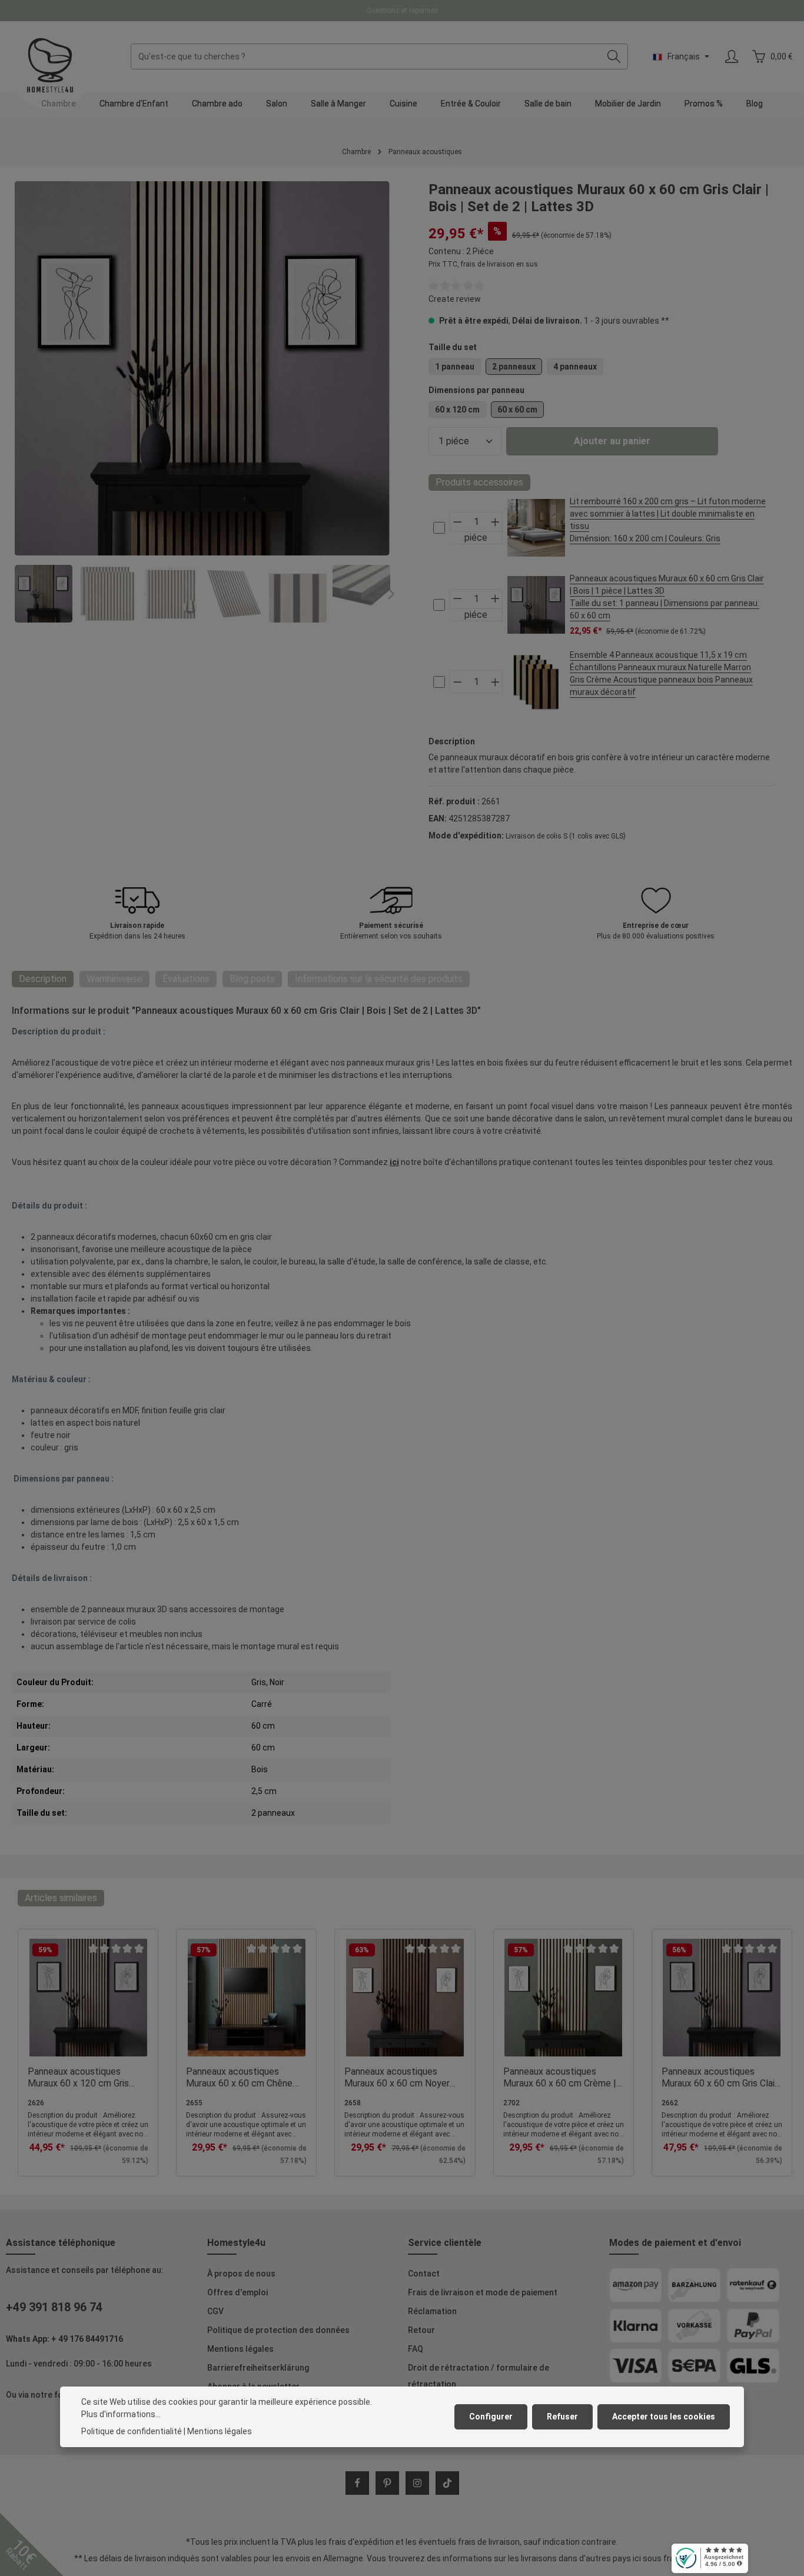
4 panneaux (575, 367)
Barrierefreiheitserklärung (258, 2368)
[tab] (43, 979)
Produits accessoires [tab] (479, 482)
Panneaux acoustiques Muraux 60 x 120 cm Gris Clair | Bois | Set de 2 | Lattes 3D (78, 2078)
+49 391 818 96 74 (54, 2307)
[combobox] (366, 56)
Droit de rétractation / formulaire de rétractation (479, 2376)
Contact (424, 2274)
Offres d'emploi (237, 2292)
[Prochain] (390, 594)
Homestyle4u (236, 2243)
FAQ (416, 2349)
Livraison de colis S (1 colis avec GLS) (566, 836)
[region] (202, 402)
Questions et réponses (402, 11)
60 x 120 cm (457, 410)
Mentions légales (240, 2349)
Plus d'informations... (121, 2414)
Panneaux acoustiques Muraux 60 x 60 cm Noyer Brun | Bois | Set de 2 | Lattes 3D (397, 2078)
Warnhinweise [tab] (114, 979)
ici (394, 1162)
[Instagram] (417, 2483)
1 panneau (455, 367)
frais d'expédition (361, 2542)
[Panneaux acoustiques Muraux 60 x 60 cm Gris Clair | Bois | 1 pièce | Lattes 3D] (536, 605)
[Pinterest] (387, 2483)
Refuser (562, 2417)
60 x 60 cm (517, 410)
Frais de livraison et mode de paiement (483, 2292)
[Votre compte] (731, 57)
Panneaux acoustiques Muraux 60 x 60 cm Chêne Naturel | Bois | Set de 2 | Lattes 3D (239, 2078)
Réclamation (432, 2311)
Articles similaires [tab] (61, 1898)
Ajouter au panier (612, 441)
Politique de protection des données (278, 2330)
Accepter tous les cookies (664, 2417)
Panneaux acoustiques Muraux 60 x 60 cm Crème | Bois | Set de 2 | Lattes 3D (560, 2078)
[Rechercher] (614, 56)
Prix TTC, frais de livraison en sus (483, 264)
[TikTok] (447, 2483)
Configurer (491, 2417)
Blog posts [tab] (252, 979)
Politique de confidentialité (132, 2431)
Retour (421, 2330)
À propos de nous (241, 2274)
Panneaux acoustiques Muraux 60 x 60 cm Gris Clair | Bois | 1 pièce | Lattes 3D (667, 597)
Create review (455, 299)
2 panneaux (514, 367)
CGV (215, 2311)
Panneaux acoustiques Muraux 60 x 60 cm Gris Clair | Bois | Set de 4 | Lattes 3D (720, 2078)
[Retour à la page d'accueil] (50, 65)
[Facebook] (357, 2483)
